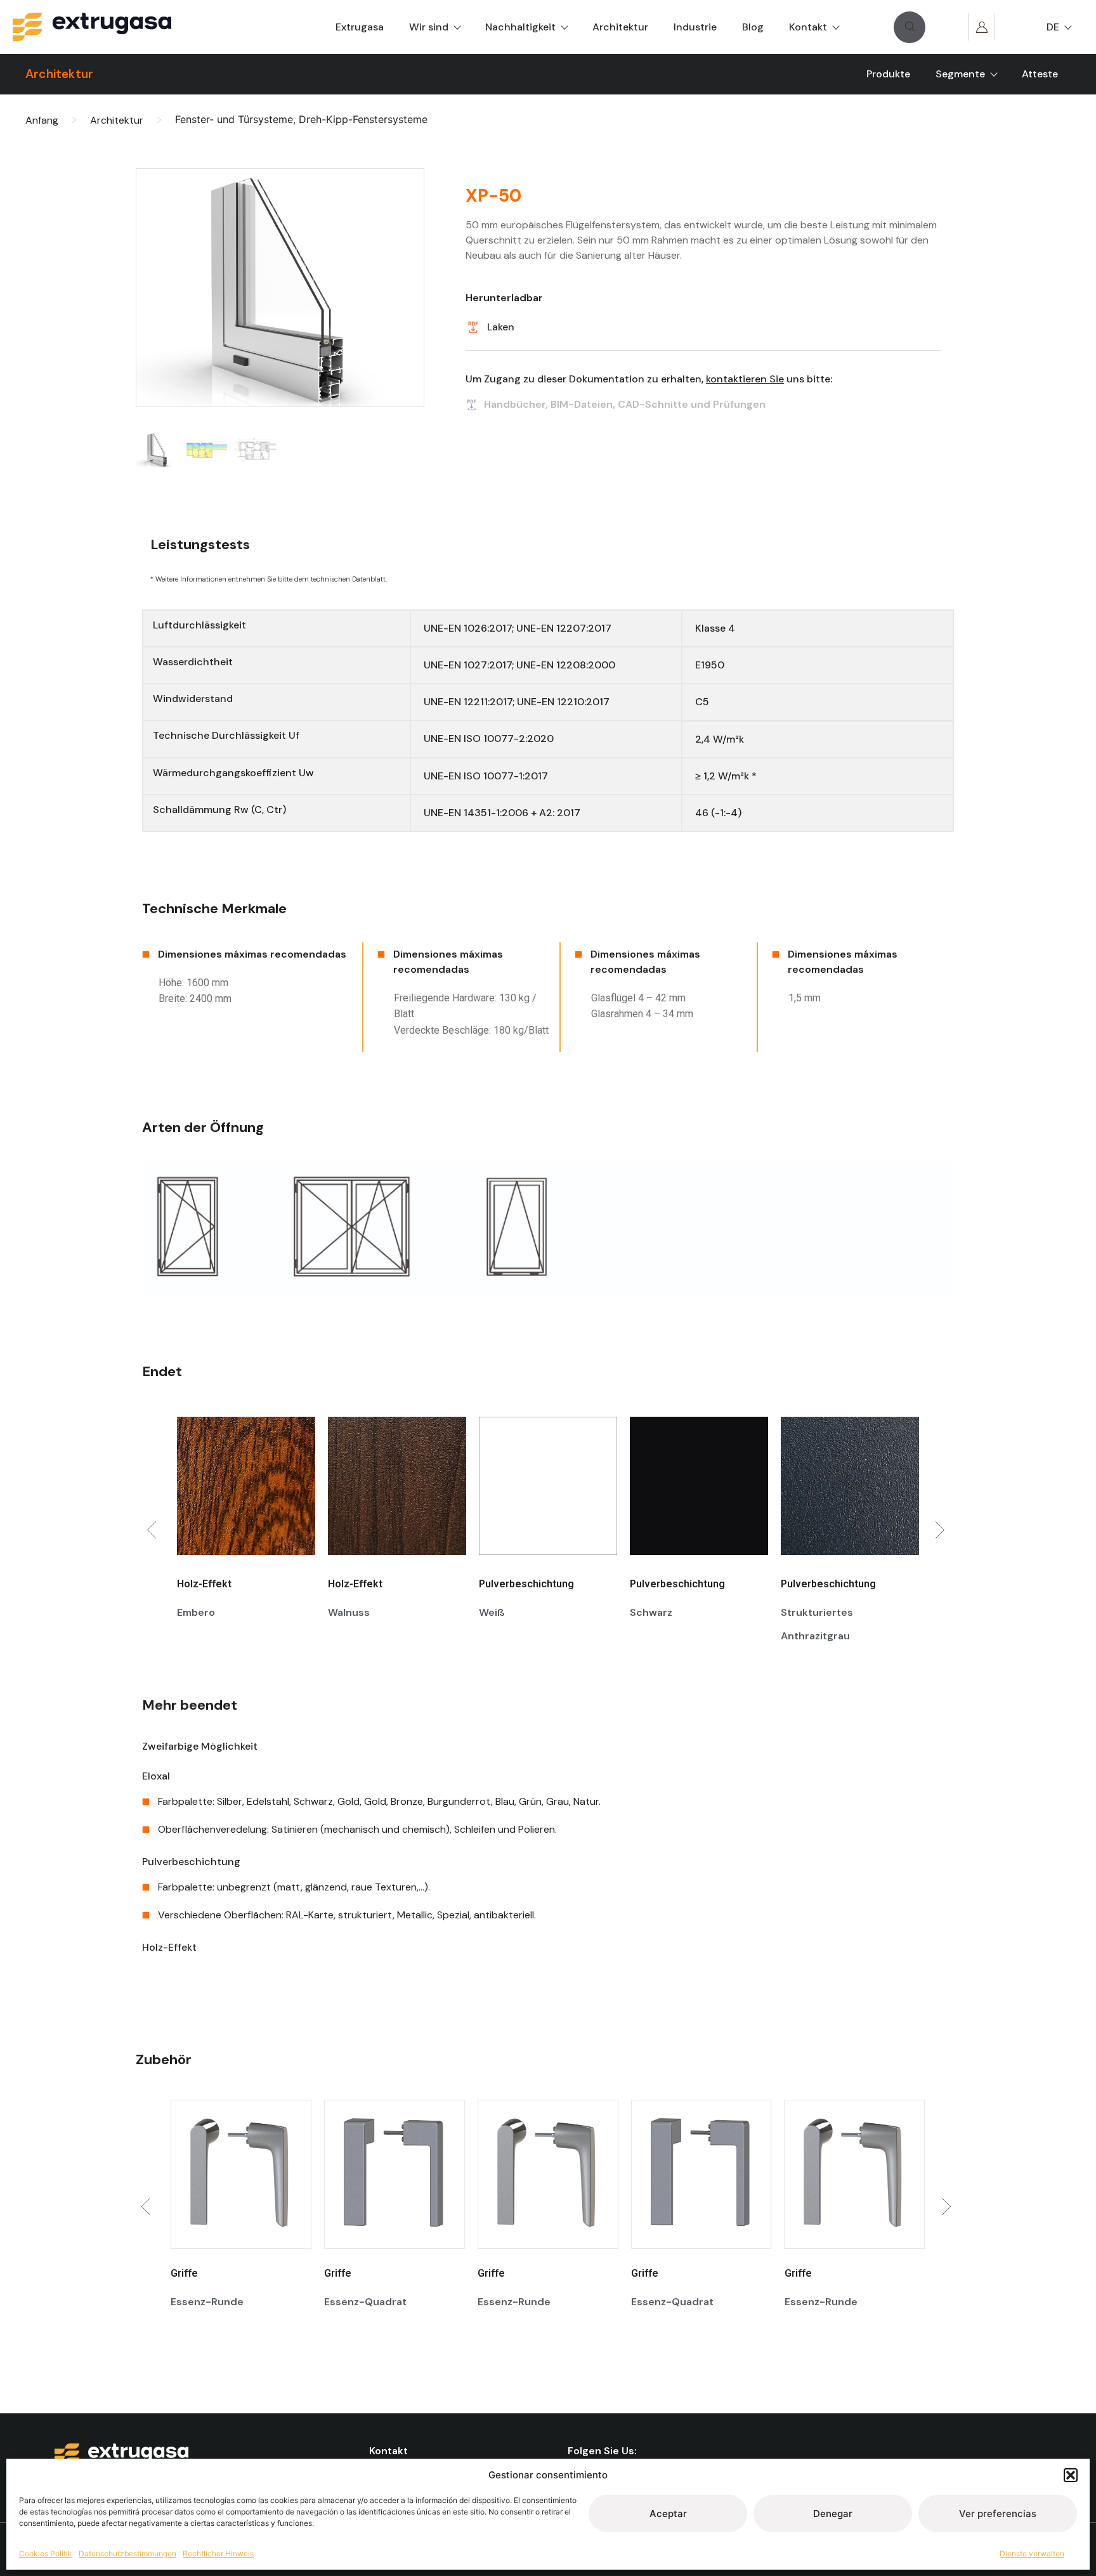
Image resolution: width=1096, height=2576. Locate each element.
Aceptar (668, 2514)
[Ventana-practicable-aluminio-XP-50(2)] (280, 288)
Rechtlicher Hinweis (218, 2553)
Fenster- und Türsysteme (234, 119)
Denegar (833, 2514)
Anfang (42, 120)
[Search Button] (910, 27)
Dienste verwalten (1032, 2553)
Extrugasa (360, 27)
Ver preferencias (998, 2514)
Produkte (888, 74)
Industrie (695, 27)
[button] (1071, 2475)
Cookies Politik (46, 2553)
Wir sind (429, 27)
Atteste (1040, 74)
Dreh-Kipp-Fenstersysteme (363, 119)
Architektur (620, 27)
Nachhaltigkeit (520, 27)
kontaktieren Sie (745, 379)
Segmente (960, 74)
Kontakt (808, 27)
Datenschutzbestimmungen (127, 2553)
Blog (753, 27)
